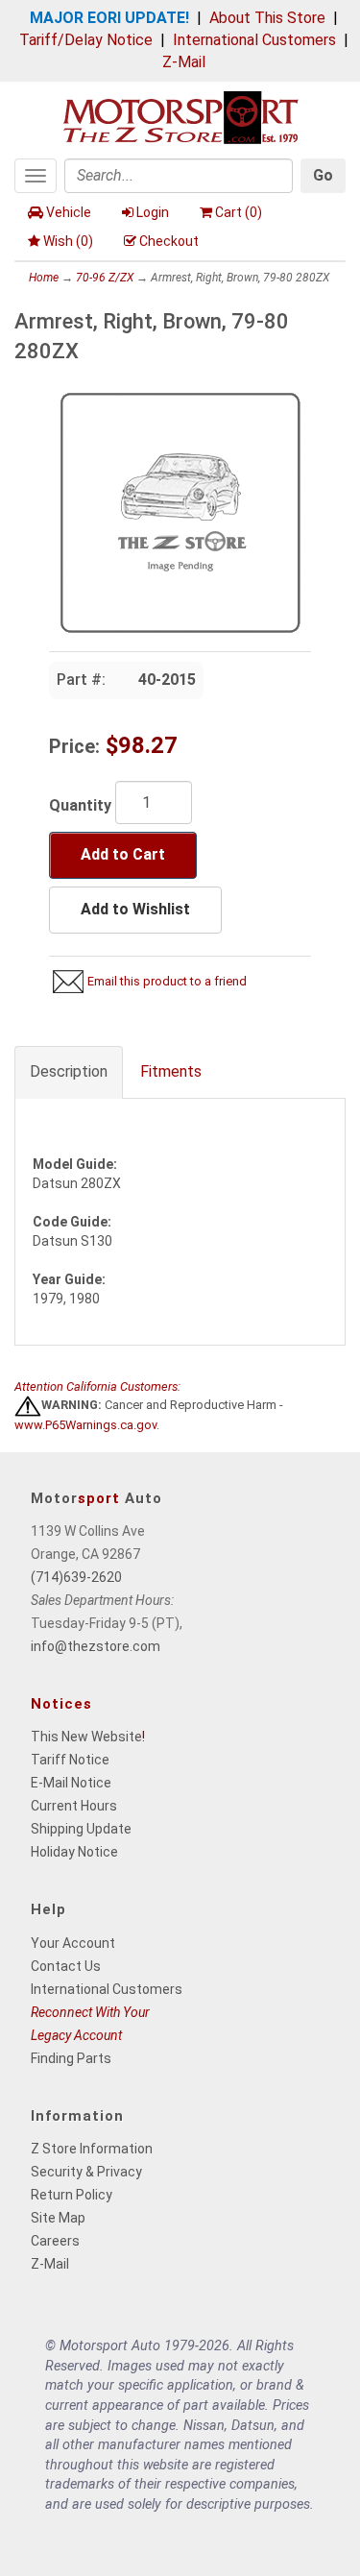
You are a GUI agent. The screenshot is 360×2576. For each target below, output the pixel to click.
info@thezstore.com (96, 1646)
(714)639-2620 (76, 1577)
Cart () (239, 212)
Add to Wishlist (135, 909)
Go (323, 175)
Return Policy (72, 2195)
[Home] (180, 116)
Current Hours (74, 1806)
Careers (55, 2241)
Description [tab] (69, 1071)
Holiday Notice (74, 1852)
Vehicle (69, 212)
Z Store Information (92, 2149)
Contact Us (66, 1966)
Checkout (169, 241)
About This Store (267, 18)
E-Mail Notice (71, 1783)
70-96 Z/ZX (105, 278)
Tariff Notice (70, 1760)
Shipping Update (81, 1829)
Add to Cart (123, 854)
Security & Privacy (86, 2172)
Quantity (80, 805)
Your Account (73, 1943)
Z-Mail (184, 62)
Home (44, 278)
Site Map (58, 2218)
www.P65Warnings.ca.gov (85, 1425)
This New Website (86, 1737)
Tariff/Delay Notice (86, 40)
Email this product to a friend (167, 981)
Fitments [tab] (171, 1071)
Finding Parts (71, 2058)
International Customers (254, 40)
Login (153, 212)
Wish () (68, 241)
